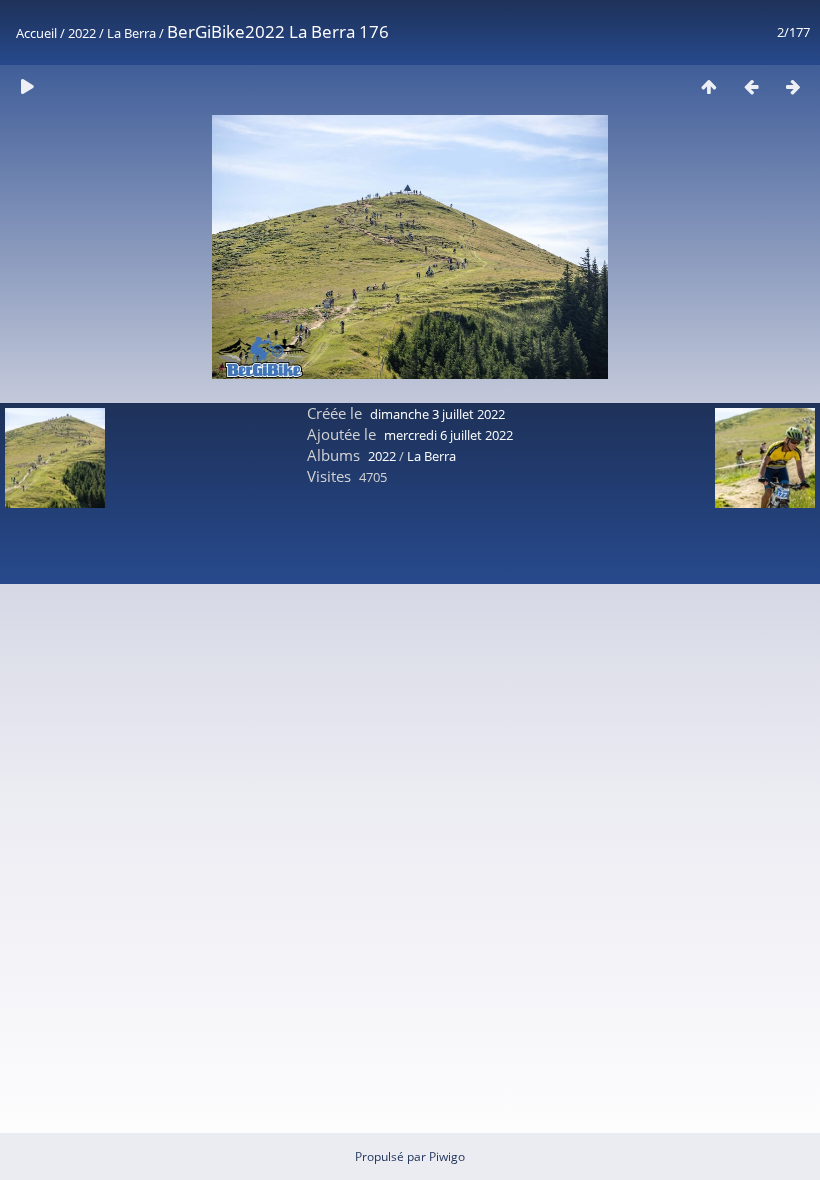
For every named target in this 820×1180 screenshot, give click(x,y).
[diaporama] (27, 86)
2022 (82, 33)
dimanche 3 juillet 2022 (437, 414)
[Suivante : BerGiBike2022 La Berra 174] (793, 86)
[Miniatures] (709, 86)
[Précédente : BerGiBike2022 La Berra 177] (751, 86)
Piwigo (447, 1156)
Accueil (36, 33)
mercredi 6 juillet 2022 (448, 435)
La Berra (131, 33)
